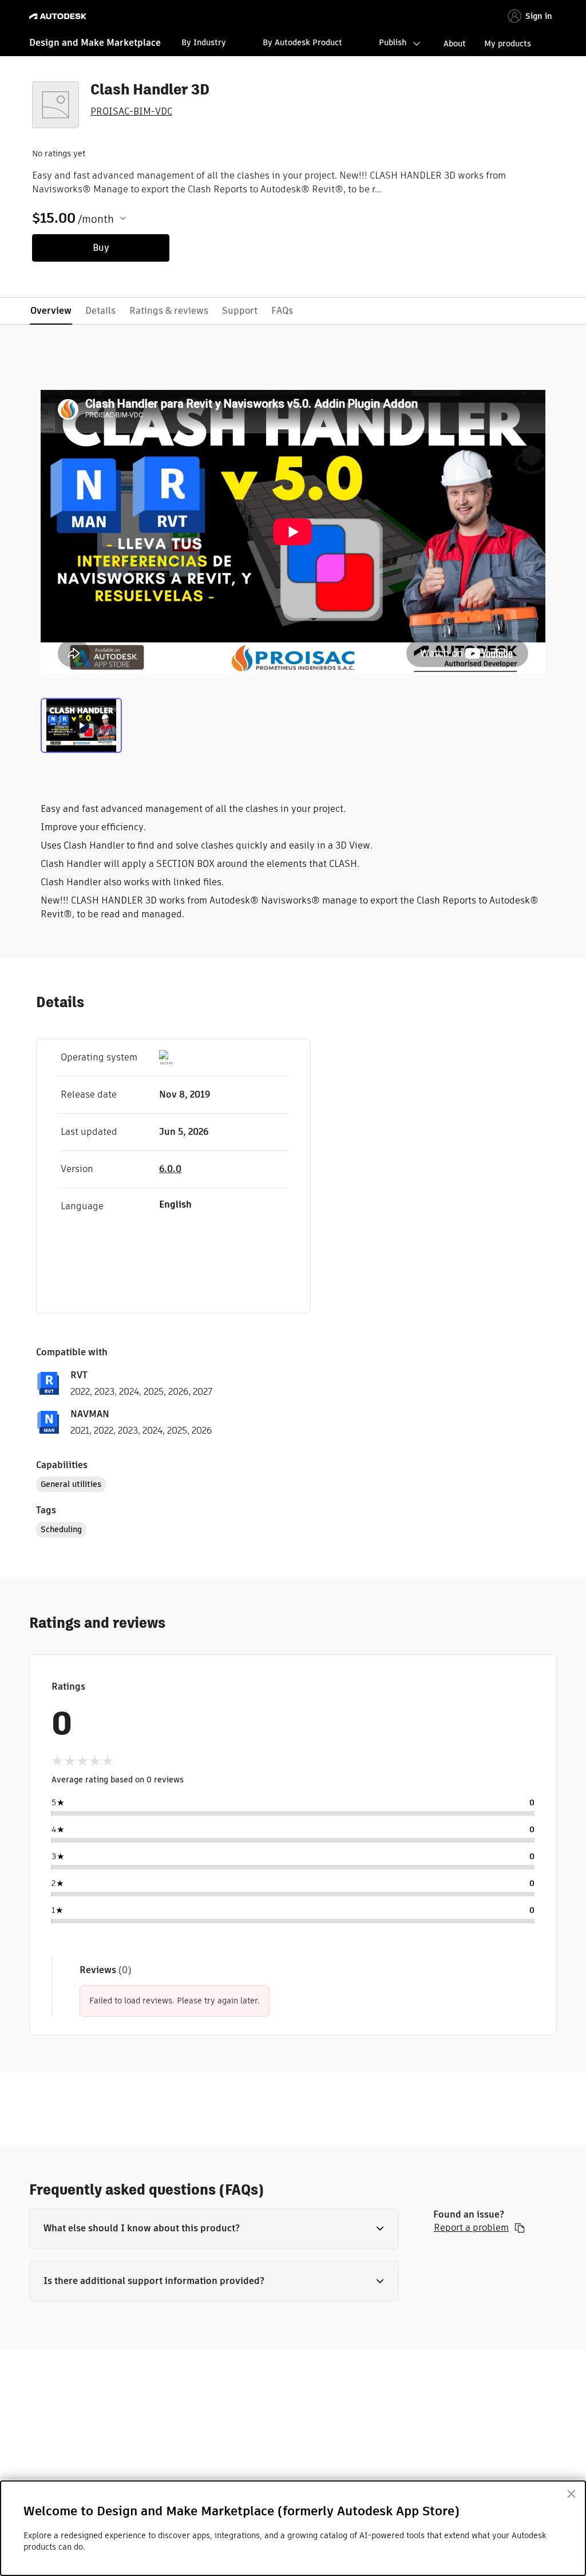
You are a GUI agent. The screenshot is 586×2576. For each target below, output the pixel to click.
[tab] (81, 724)
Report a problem (471, 2228)
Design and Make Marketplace (95, 43)
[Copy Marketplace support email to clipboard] (520, 2228)
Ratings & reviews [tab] (169, 311)
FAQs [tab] (282, 311)
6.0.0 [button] (170, 1169)
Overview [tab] (51, 311)
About (455, 44)
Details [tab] (100, 311)
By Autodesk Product (302, 42)
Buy (101, 248)
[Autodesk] (59, 16)
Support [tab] (240, 311)
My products (508, 44)
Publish (393, 42)
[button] (214, 2228)
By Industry (204, 42)
